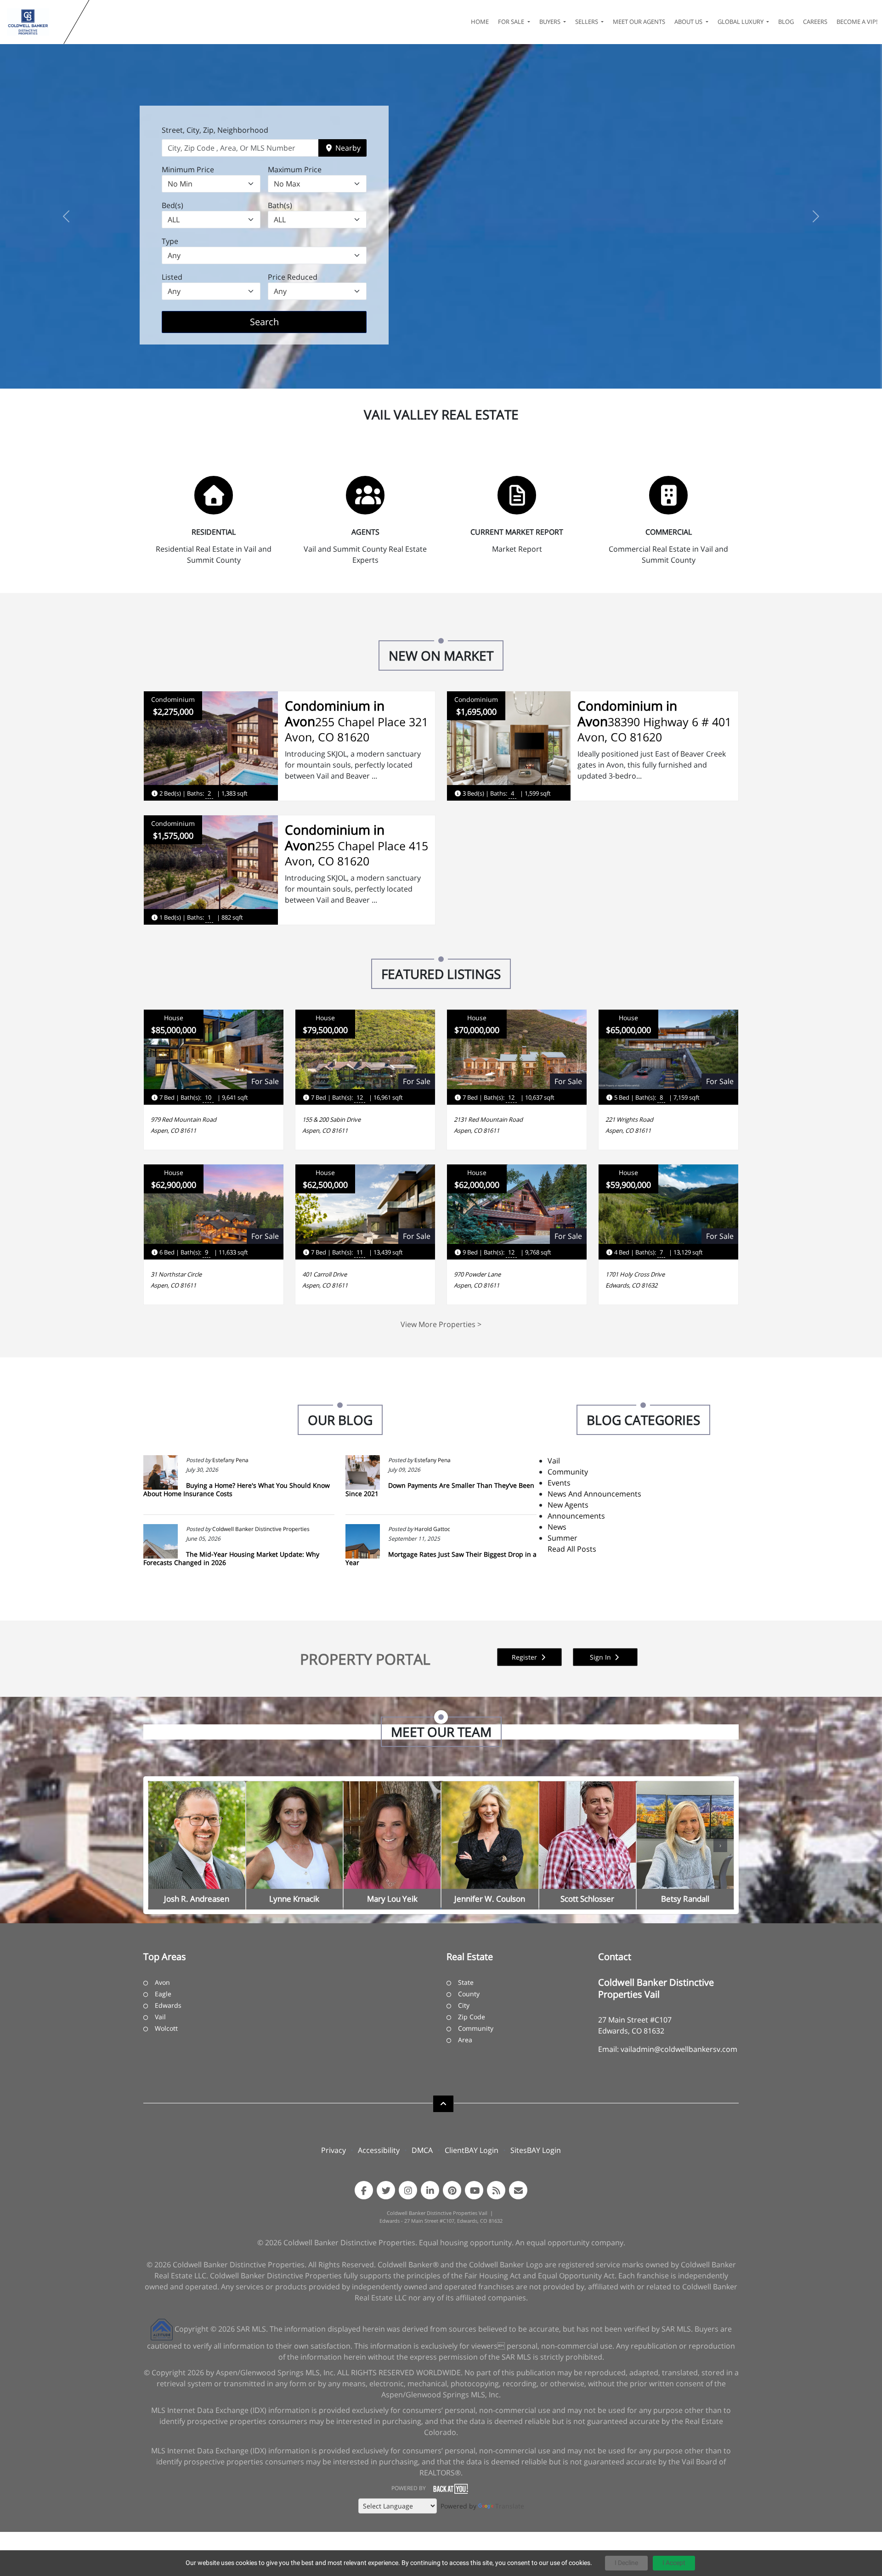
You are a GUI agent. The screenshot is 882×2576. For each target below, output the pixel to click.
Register (525, 1657)
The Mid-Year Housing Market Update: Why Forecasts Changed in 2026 (231, 1558)
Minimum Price (188, 169)
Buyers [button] (551, 22)
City (464, 2005)
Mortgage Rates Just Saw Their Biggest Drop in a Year (441, 1558)
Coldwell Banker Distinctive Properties (261, 1529)
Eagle (163, 1994)
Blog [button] (786, 22)
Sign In (601, 1657)
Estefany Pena (230, 1460)
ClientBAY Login (472, 2150)
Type (170, 241)
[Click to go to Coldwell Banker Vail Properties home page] (34, 22)
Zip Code (472, 2017)
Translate (510, 2506)
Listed (172, 277)
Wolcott (166, 2028)
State (466, 1982)
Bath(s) (280, 205)
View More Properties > (441, 1324)
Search (279, 322)
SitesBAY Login (536, 2150)
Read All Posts (572, 1549)
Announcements (576, 1516)
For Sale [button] (512, 22)
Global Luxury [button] (741, 22)
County (469, 1994)
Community (568, 1472)
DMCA (422, 2150)
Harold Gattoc (432, 1529)
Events (559, 1483)
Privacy (334, 2150)
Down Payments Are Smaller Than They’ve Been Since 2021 (440, 1489)
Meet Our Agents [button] (639, 22)
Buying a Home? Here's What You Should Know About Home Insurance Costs (237, 1489)
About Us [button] (689, 22)
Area (465, 2040)
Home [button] (480, 22)
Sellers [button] (587, 22)
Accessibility (379, 2150)
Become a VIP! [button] (857, 22)
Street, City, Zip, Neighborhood (215, 130)
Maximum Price (295, 169)
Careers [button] (815, 22)
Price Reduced (293, 277)
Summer (563, 1538)
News (557, 1527)
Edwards (168, 2005)
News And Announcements (594, 1494)
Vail (554, 1461)
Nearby (347, 148)
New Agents (568, 1505)
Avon (162, 1982)
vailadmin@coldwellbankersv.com (679, 2049)
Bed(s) (172, 205)
